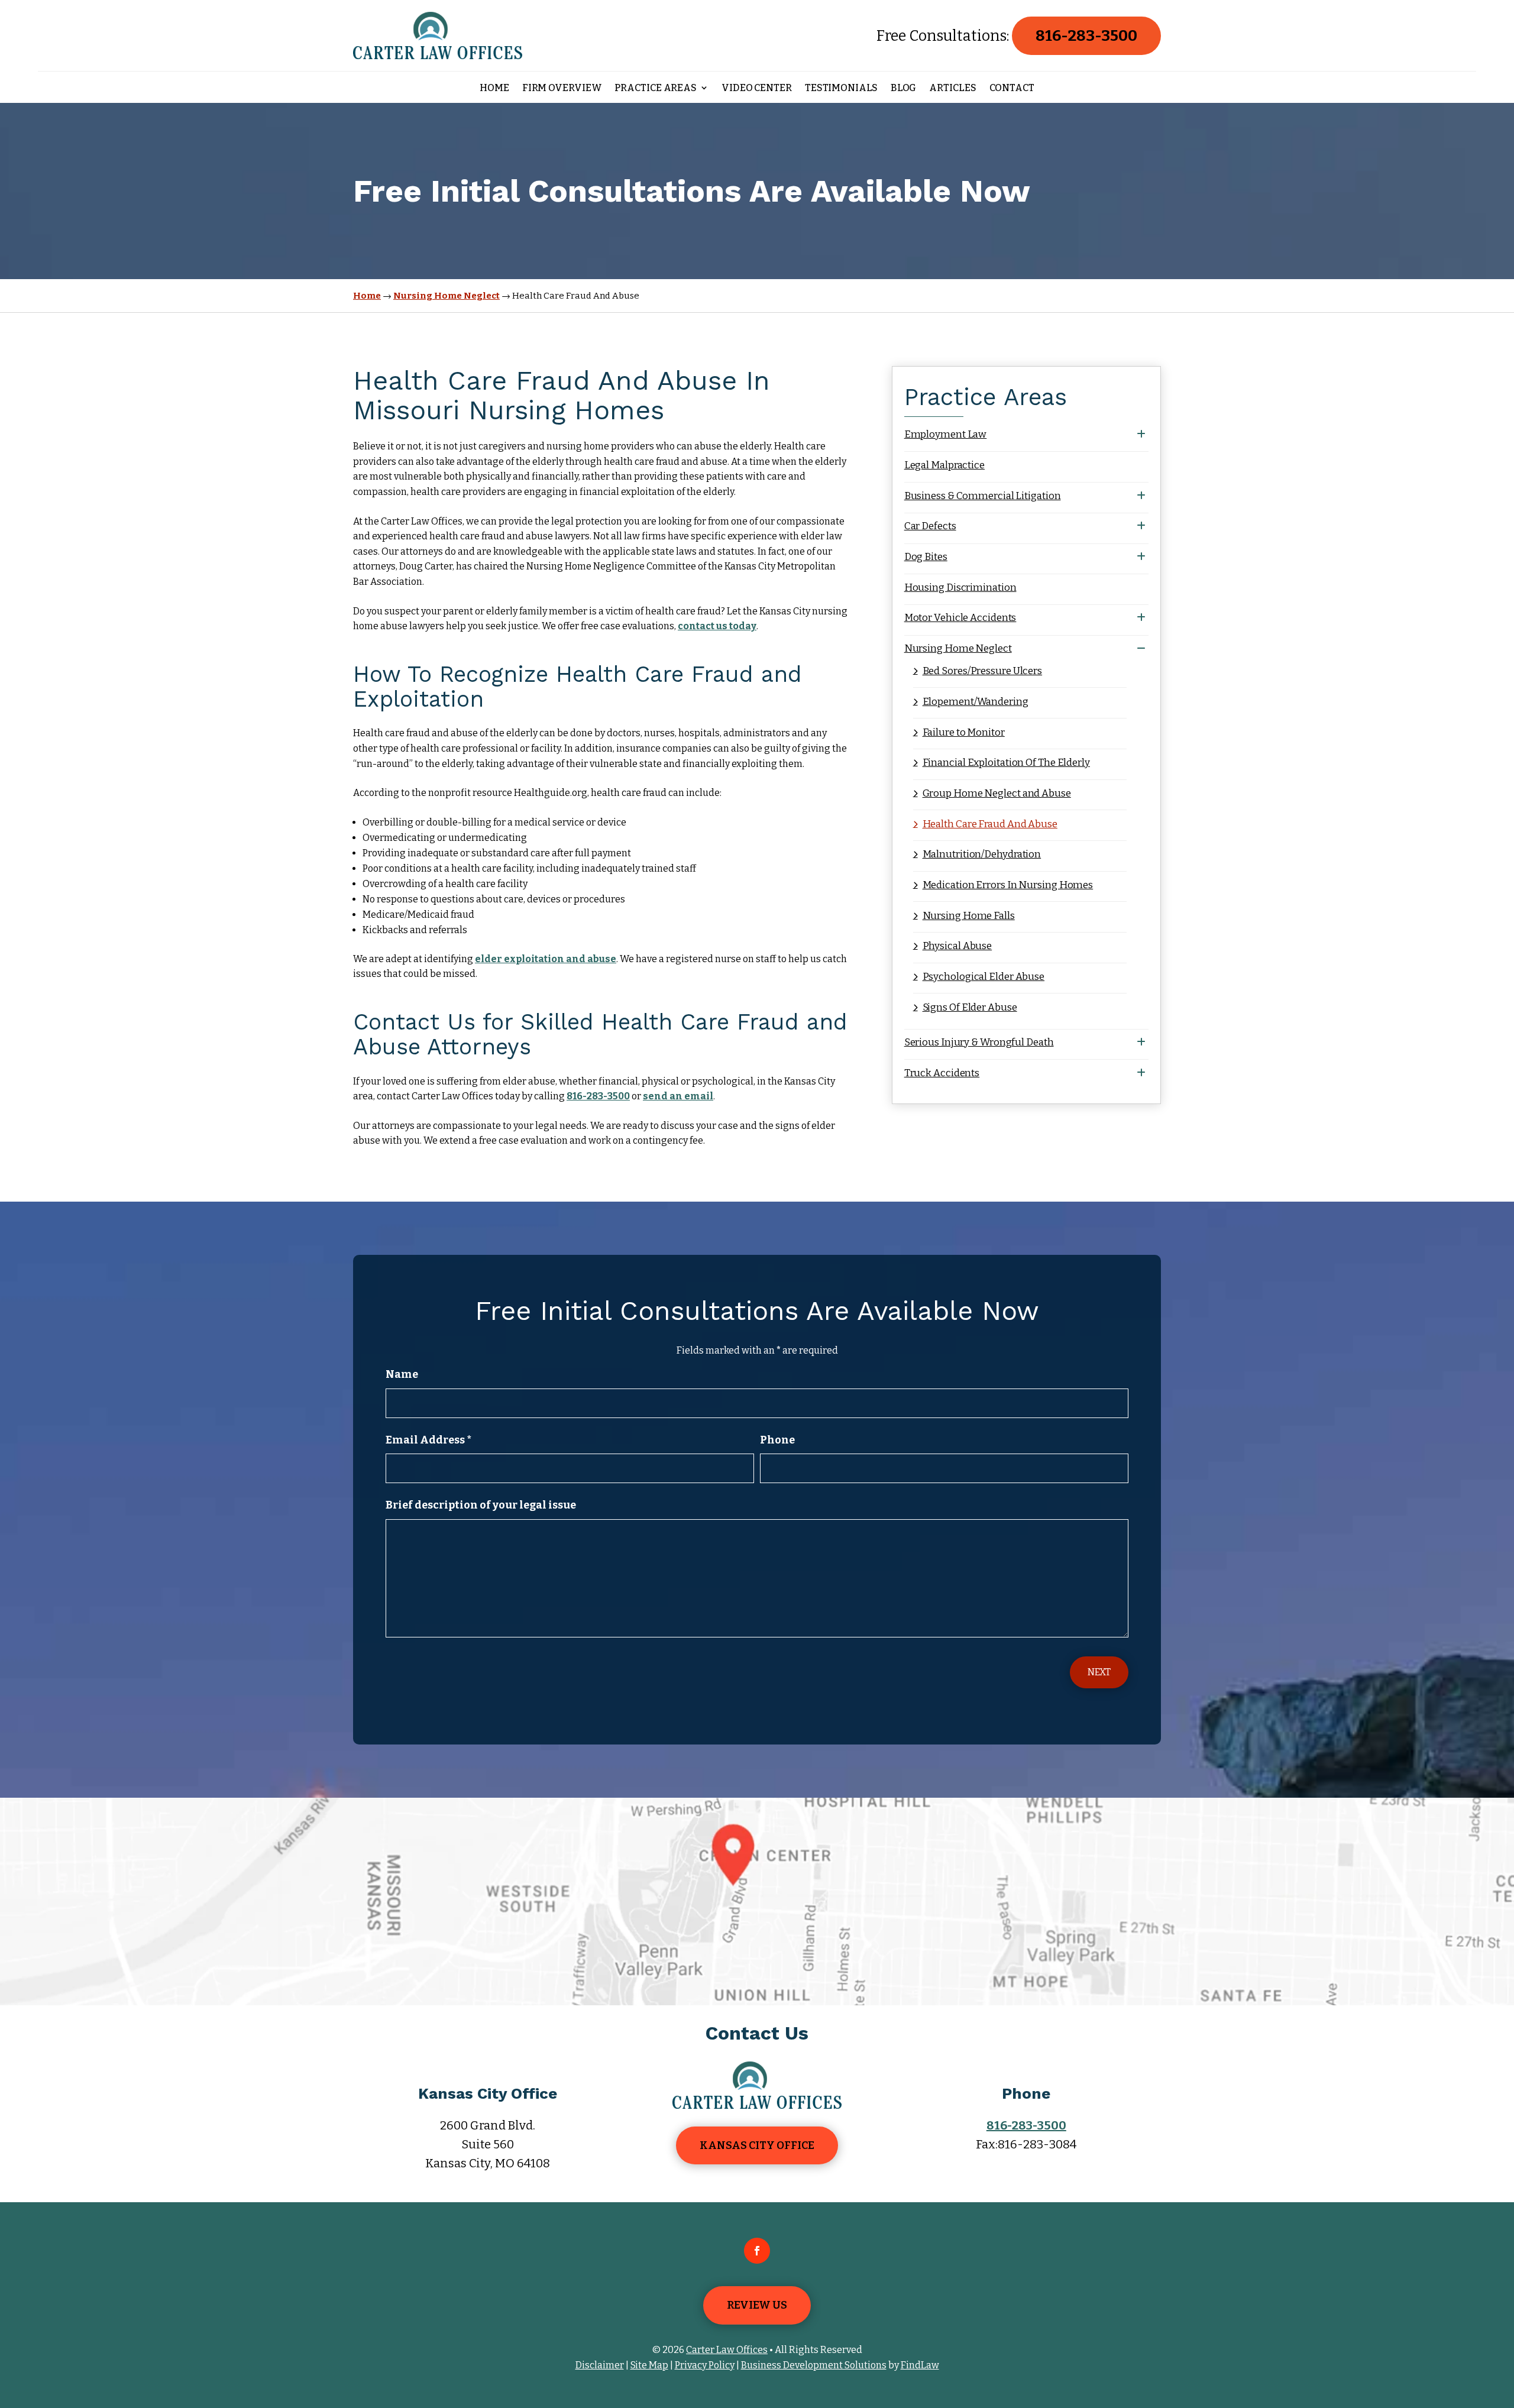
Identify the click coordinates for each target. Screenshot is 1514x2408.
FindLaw (920, 2365)
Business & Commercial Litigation (983, 496)
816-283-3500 (1086, 36)
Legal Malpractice (944, 465)
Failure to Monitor (964, 732)
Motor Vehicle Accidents (960, 618)
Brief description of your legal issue (481, 1505)
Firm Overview (562, 88)
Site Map (649, 2365)
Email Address (428, 1440)
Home (494, 88)
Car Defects (930, 526)
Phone (777, 1440)
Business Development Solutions (814, 2365)
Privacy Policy (705, 2365)
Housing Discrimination (960, 588)
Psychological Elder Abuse (984, 977)
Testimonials (841, 88)
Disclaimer (600, 2365)
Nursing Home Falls (969, 916)
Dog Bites (926, 557)
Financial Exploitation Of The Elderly (1006, 763)
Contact (1012, 88)
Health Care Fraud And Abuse (990, 824)
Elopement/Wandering (976, 702)
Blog (904, 88)
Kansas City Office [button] (757, 2145)
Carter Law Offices (727, 2350)
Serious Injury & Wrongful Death (979, 1042)
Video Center (757, 88)
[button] (1502, 2322)
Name (402, 1374)
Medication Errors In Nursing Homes (1008, 885)
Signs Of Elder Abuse (970, 1007)
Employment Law (946, 434)
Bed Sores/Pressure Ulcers (982, 671)
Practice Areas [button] (656, 88)
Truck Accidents (942, 1073)
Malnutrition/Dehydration (982, 854)
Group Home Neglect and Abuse (997, 793)
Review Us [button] (757, 2305)
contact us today (717, 626)
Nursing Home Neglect (958, 648)
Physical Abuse (957, 946)
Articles (952, 88)
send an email (678, 1096)
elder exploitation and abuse (546, 959)
